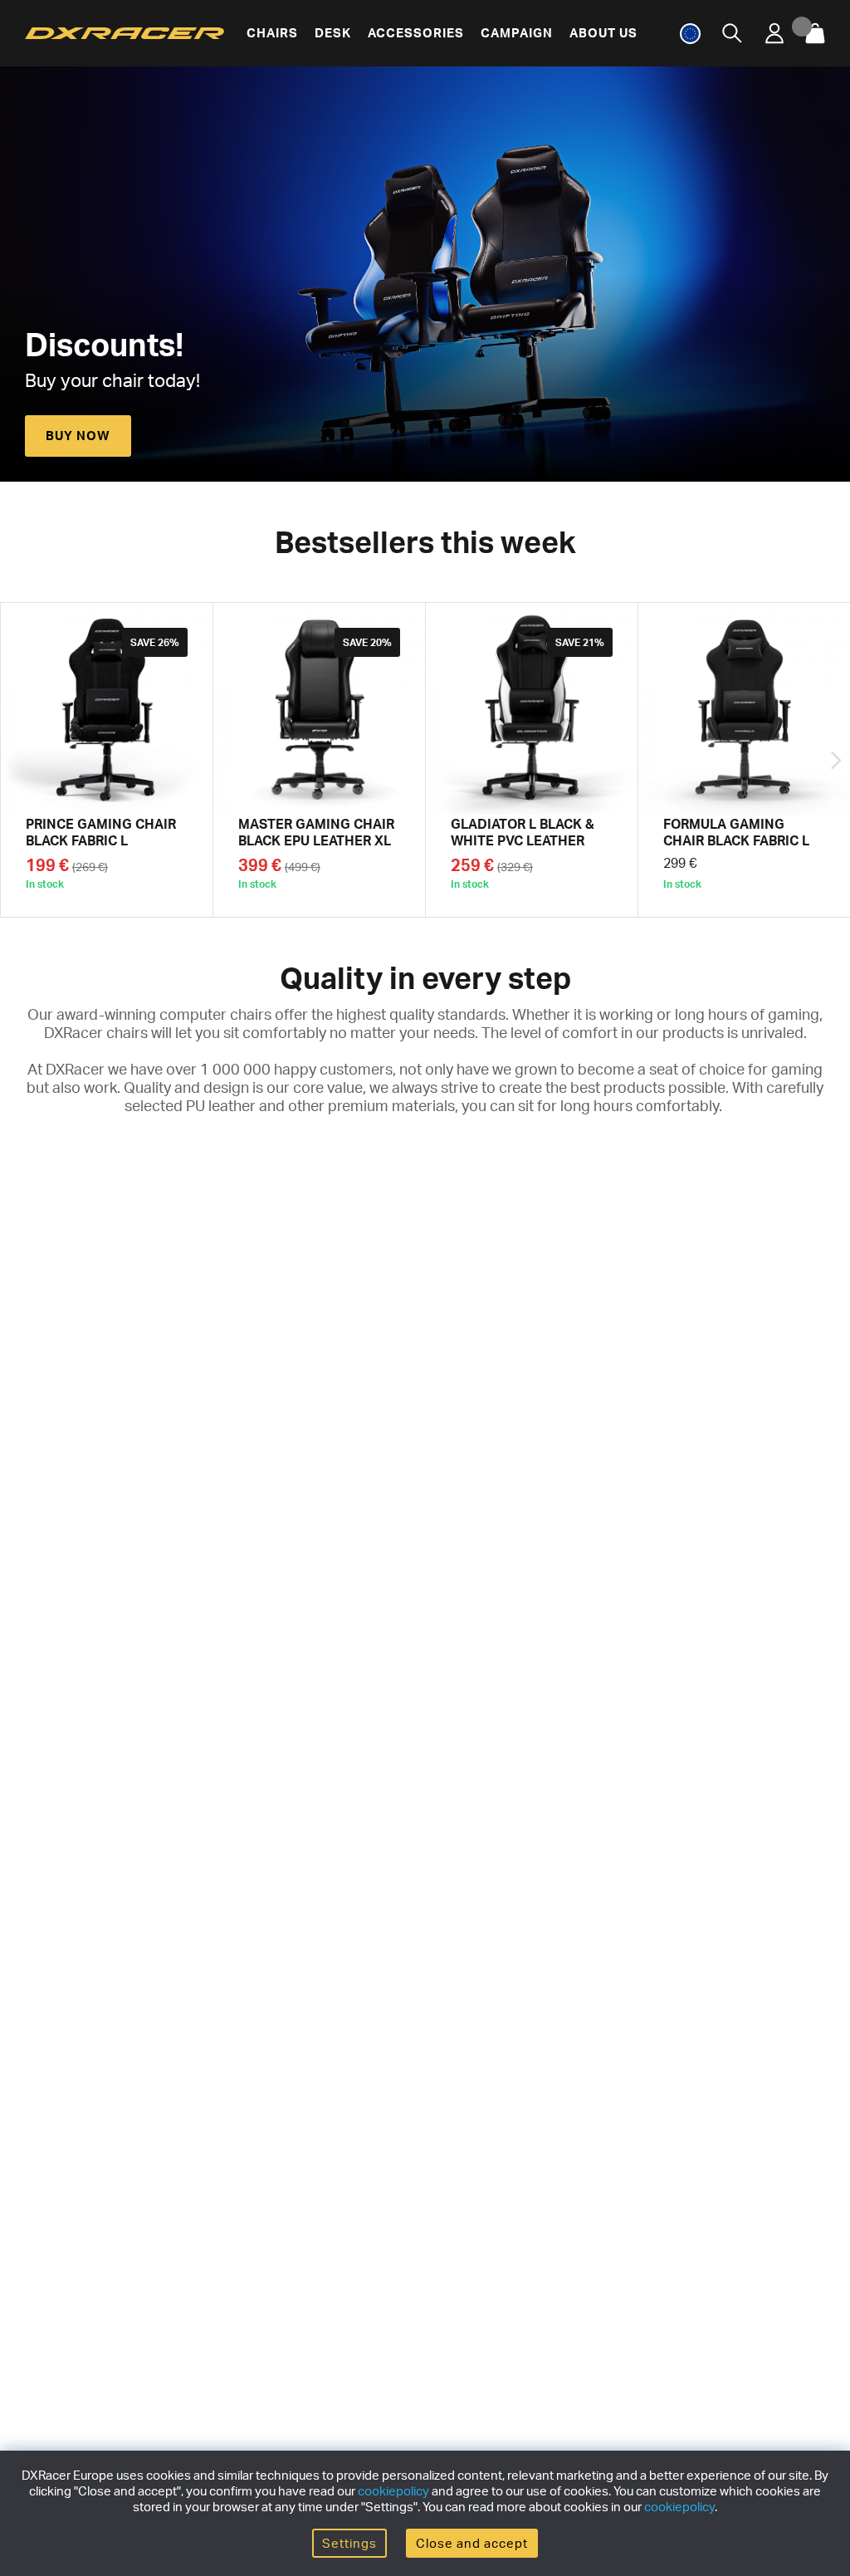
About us (603, 33)
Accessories (416, 33)
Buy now (78, 436)
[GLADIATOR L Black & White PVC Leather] (532, 760)
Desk (333, 33)
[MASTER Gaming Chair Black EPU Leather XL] (319, 760)
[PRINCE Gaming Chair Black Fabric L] (107, 760)
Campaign (517, 33)
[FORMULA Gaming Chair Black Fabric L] (744, 760)
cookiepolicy (393, 2491)
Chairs (272, 33)
